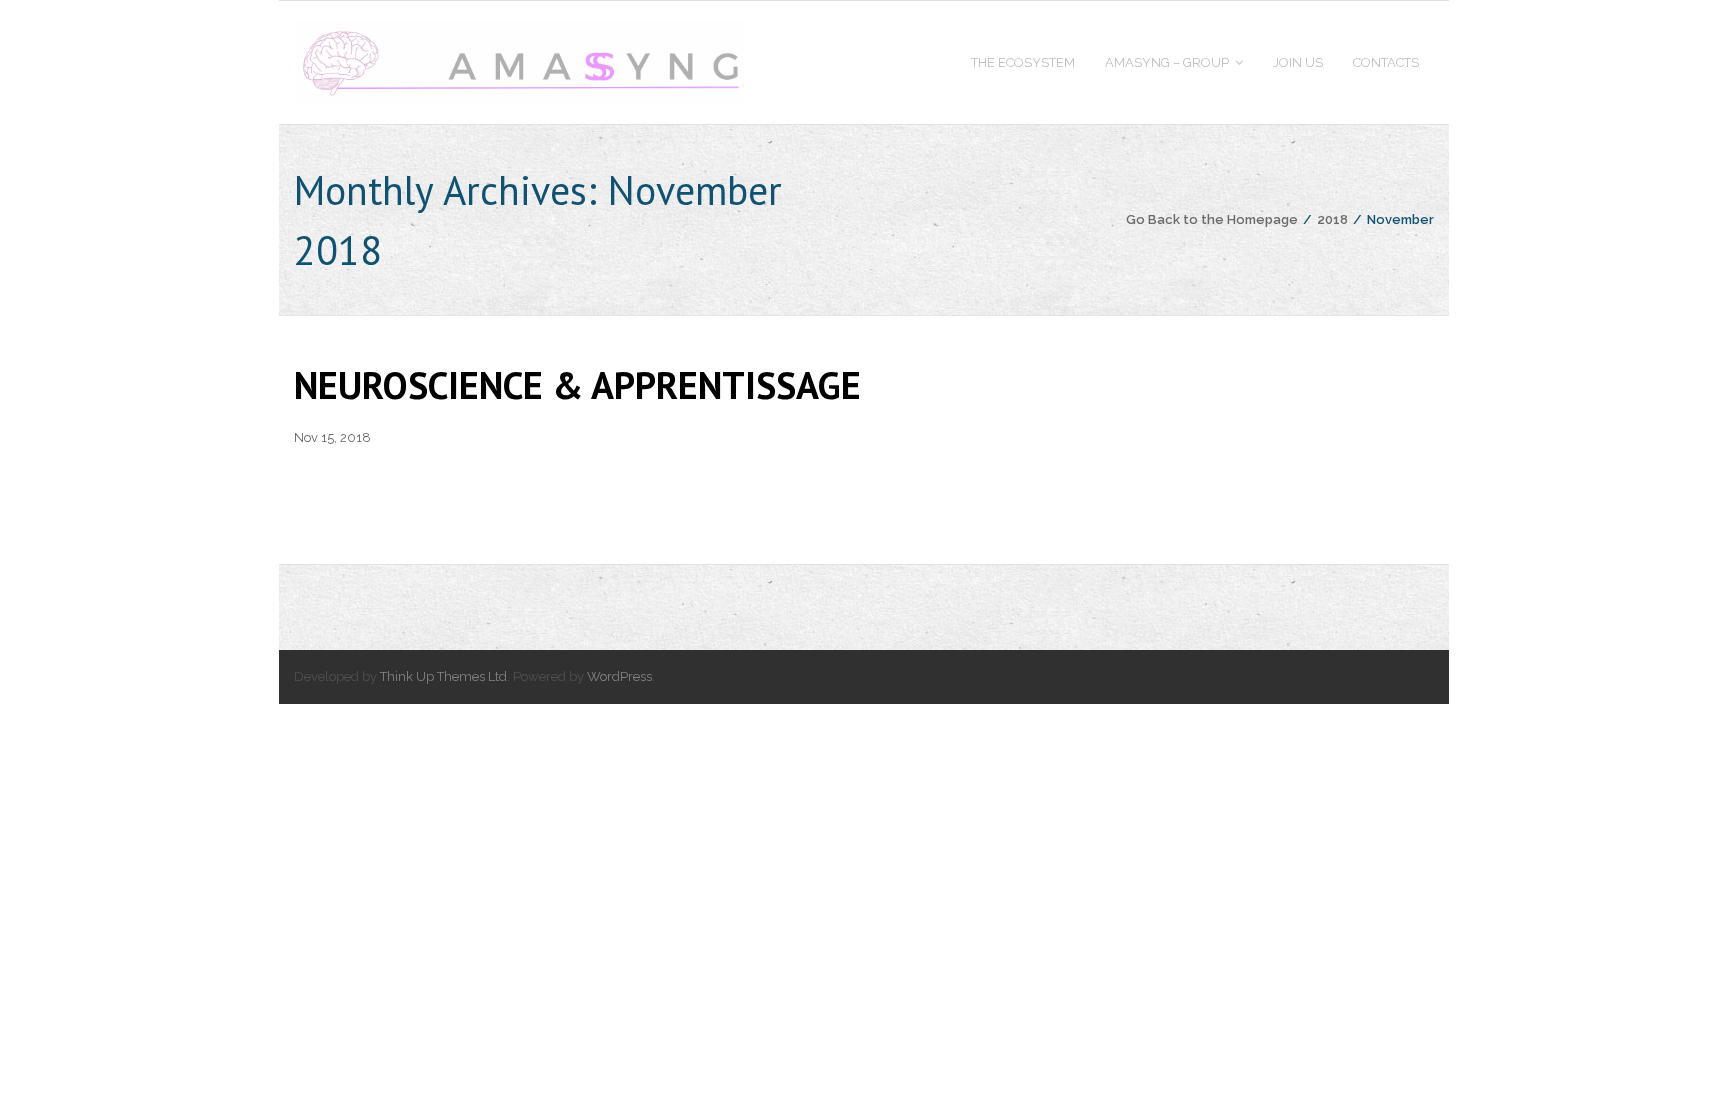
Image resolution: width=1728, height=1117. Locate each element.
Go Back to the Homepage (1212, 219)
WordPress (619, 676)
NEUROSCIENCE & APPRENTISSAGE (577, 384)
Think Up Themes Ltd (443, 676)
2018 (1332, 219)
